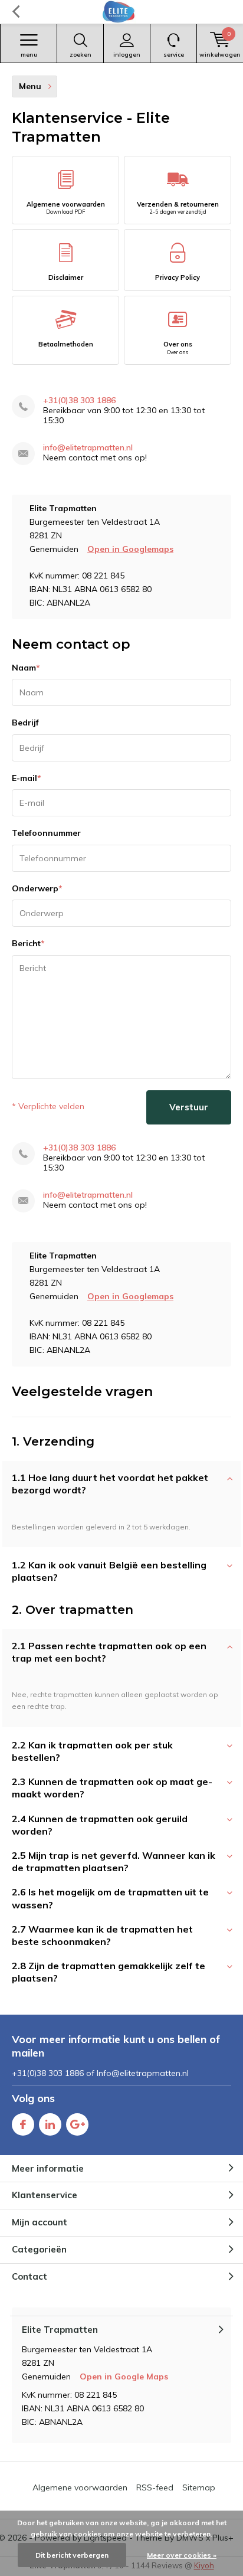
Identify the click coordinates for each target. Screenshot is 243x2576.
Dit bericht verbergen (72, 2555)
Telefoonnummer (46, 833)
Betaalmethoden (66, 344)
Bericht (28, 943)
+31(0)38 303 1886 (79, 401)
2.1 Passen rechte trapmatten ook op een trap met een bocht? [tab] (109, 1652)
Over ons (178, 348)
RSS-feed (155, 2487)
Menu (29, 55)
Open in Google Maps (124, 2376)
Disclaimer (66, 277)
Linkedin (50, 2124)
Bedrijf (25, 723)
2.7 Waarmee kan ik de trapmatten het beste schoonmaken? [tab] (102, 1935)
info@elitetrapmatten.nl (88, 448)
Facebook (23, 2124)
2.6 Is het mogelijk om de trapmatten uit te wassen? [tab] (110, 1898)
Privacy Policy (178, 277)
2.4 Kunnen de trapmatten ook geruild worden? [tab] (100, 1825)
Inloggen (127, 55)
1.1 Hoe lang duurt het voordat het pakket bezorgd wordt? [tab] (110, 1484)
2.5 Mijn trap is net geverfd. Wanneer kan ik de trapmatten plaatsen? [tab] (114, 1861)
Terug (16, 12)
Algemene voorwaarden (66, 208)
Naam (26, 668)
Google (77, 2124)
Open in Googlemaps (130, 549)
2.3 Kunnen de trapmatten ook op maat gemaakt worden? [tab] (112, 1788)
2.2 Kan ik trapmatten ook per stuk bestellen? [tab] (92, 1751)
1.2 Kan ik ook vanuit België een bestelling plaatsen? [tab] (109, 1571)
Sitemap (199, 2487)
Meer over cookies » (182, 2555)
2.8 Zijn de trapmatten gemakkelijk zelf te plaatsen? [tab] (109, 1972)
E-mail (27, 778)
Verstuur (189, 1107)
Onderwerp (37, 888)
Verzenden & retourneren (178, 208)
